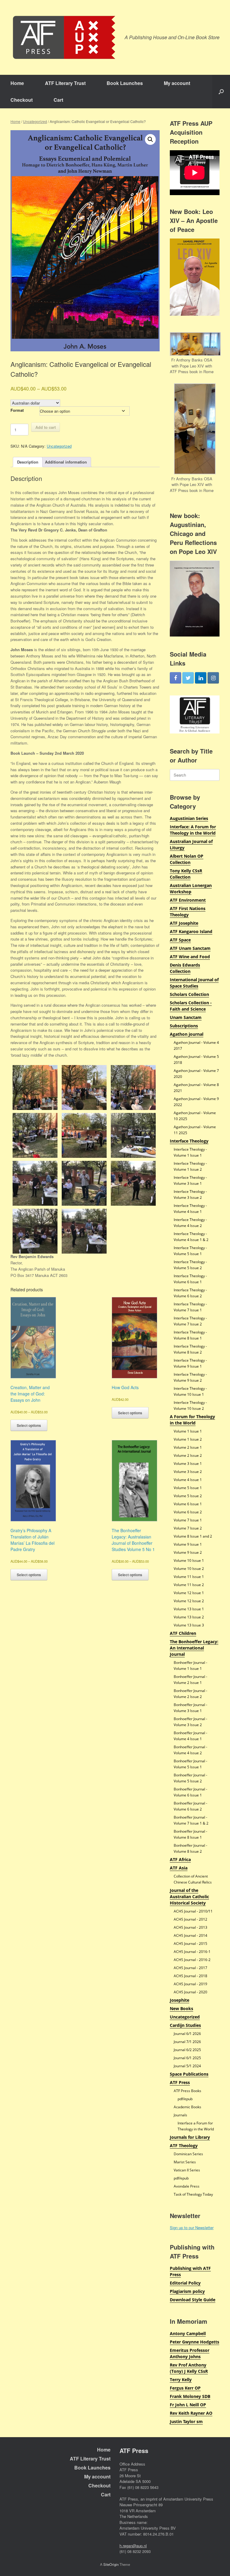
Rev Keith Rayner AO (191, 2413)
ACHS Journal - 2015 (190, 1944)
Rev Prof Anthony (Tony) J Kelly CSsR (189, 2368)
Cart (58, 100)
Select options (29, 1425)
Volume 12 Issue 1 (189, 1593)
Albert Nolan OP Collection (187, 859)
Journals (180, 2115)
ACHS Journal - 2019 (190, 1984)
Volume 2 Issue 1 (188, 1447)
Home (17, 83)
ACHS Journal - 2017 (190, 1968)
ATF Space (180, 940)
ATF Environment (188, 900)
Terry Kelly (181, 2380)
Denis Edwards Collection (185, 968)
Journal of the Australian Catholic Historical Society (189, 1897)
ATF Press (180, 2082)
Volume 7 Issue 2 (188, 1528)
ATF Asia (179, 1868)
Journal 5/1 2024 (187, 2066)
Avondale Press (187, 2186)
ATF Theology (184, 2146)
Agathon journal (187, 1034)
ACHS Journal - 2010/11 (193, 1911)
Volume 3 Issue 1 (188, 1464)
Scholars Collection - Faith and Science (191, 1006)
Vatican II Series (187, 2170)
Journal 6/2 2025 (187, 2050)
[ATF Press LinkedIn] (201, 678)
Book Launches (125, 83)
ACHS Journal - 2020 (190, 1992)
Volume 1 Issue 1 (188, 1431)
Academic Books (187, 2107)
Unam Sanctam (186, 1017)
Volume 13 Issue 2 (189, 1617)
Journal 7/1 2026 (187, 2042)
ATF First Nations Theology (188, 912)
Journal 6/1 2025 (187, 2058)
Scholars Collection (189, 994)
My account (177, 83)
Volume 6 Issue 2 (188, 1512)
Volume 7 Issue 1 (188, 1520)
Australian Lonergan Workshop (191, 888)
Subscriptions (184, 1026)
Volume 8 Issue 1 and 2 (193, 1536)
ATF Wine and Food (190, 957)
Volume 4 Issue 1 (188, 1480)
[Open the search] (221, 92)
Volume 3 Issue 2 (188, 1472)
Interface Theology (189, 1141)
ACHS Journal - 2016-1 (192, 1952)
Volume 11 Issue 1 (189, 1577)
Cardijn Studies (185, 2025)
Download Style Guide (193, 2300)
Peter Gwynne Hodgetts (195, 2342)
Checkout (22, 100)
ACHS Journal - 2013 (190, 1927)
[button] (150, 139)
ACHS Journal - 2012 (190, 1919)
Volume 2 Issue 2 (188, 1455)
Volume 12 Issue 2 (189, 1601)
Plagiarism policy (187, 2291)
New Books (181, 2008)
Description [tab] (28, 462)
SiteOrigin (111, 2564)
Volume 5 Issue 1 (188, 1488)
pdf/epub (185, 2099)
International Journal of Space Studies (194, 983)
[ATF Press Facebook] (175, 678)
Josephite (180, 2000)
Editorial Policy (185, 2283)
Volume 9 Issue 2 (188, 1552)
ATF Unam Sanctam (190, 948)
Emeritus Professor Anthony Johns (190, 2353)
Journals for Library (190, 2137)
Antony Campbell (188, 2333)
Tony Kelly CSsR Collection (186, 874)
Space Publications (189, 2074)
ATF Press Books (187, 2091)
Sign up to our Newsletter (192, 2228)
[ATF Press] (64, 37)
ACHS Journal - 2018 (190, 1976)
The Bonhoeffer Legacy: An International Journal (194, 1648)
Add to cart (46, 427)
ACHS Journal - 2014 (190, 1935)
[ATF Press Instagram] (213, 678)
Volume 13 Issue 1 (189, 1609)
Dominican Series (188, 2154)
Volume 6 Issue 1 (188, 1504)
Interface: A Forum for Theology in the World (193, 830)
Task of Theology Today (193, 2194)
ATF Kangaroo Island (191, 931)
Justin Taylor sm (186, 2421)
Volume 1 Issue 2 (188, 1439)
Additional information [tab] (66, 462)
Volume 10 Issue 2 (189, 1569)
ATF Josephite (184, 923)
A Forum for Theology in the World (192, 1420)
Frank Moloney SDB (190, 2396)
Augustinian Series (189, 818)
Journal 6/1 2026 (187, 2034)
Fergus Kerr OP (185, 2388)
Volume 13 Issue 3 (189, 1625)
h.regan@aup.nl (133, 2546)
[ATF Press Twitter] (188, 678)
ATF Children (183, 1633)
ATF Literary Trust (65, 83)
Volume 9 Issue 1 (188, 1544)
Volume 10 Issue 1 (189, 1560)
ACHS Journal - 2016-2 (192, 1960)
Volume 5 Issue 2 (188, 1496)
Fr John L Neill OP (188, 2405)
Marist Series (185, 2162)
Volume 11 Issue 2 (189, 1585)
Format (17, 410)
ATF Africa (180, 1859)
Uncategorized (35, 121)
